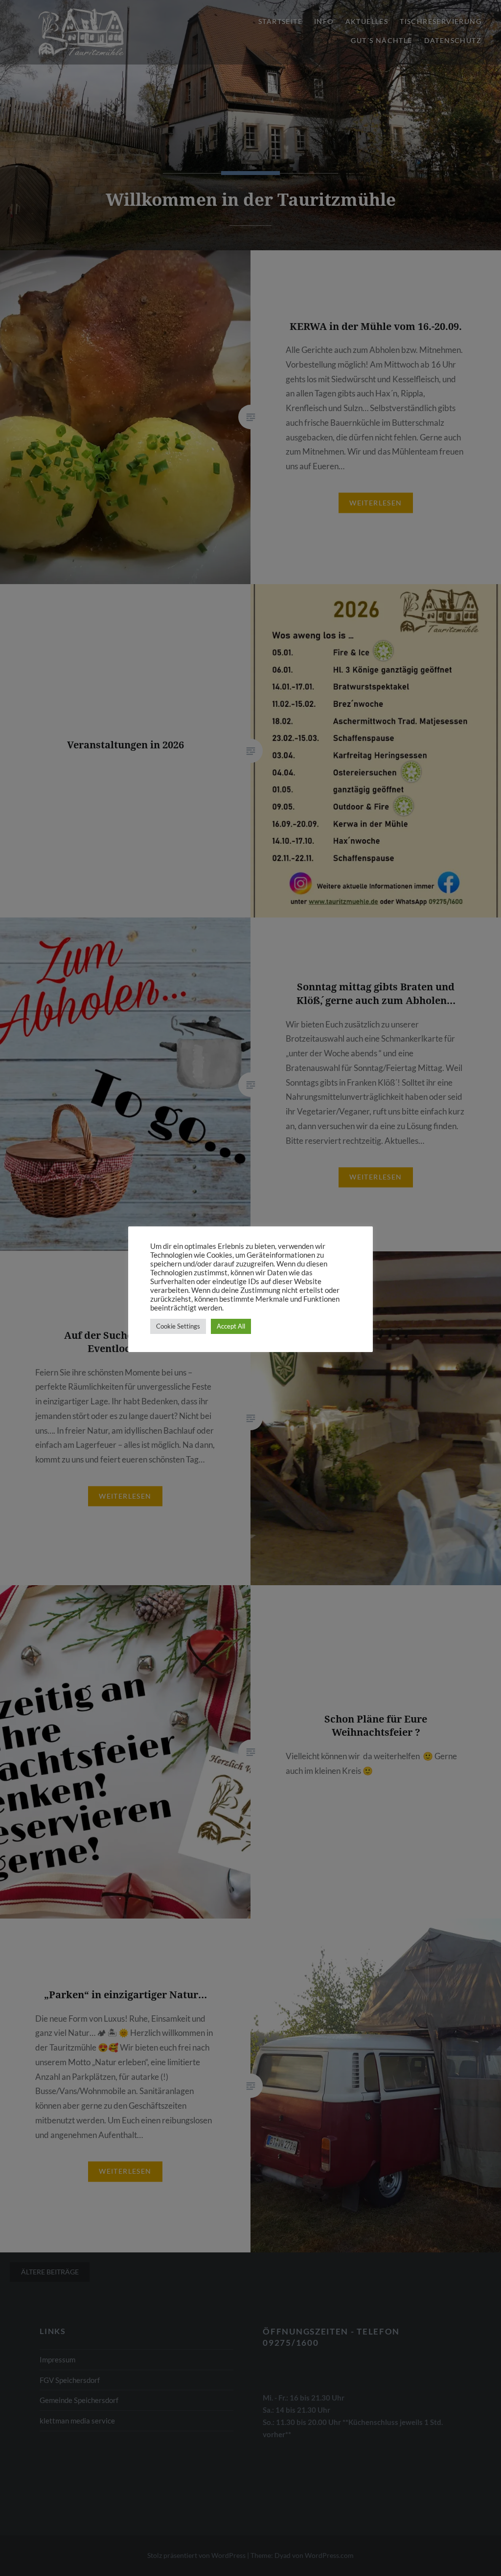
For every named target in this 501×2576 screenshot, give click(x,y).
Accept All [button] (231, 1326)
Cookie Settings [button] (178, 1326)
